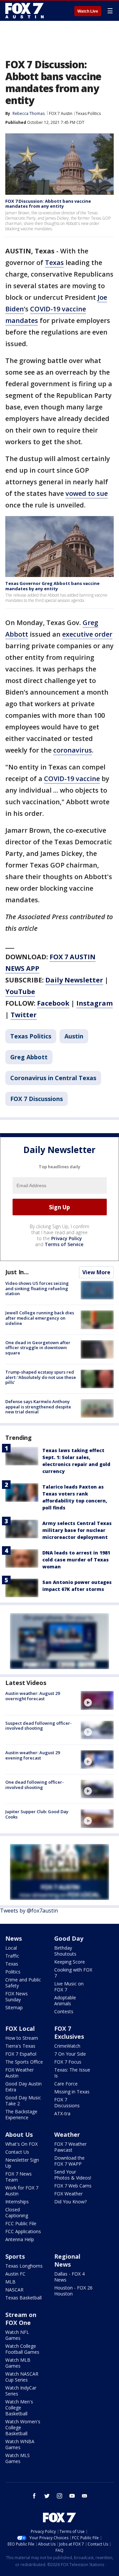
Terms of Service (64, 1244)
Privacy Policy (67, 1238)
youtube (72, 2496)
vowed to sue (87, 493)
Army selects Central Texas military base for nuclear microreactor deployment (77, 1530)
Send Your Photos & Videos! (73, 2175)
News (14, 1938)
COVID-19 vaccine (72, 779)
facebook (34, 2496)
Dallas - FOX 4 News (69, 2277)
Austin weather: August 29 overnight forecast (33, 1696)
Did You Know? (70, 2202)
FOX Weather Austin (20, 2073)
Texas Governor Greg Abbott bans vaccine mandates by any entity (52, 586)
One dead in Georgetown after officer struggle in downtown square (38, 1348)
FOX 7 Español (21, 2054)
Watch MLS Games (18, 2458)
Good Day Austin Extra (23, 2087)
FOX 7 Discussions (37, 1099)
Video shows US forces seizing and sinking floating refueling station (37, 1288)
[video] (97, 1700)
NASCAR (14, 2290)
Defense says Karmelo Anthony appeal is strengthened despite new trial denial (38, 1407)
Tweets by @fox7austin (29, 1911)
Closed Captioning (17, 2212)
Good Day (69, 1938)
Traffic (12, 1956)
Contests (64, 2011)
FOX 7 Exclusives (69, 2032)
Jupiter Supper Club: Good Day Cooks (37, 1814)
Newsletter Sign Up (22, 2163)
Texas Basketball (23, 2298)
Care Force (66, 2084)
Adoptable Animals (65, 2000)
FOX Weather (68, 2194)
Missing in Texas (72, 2092)
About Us (19, 2134)
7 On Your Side (70, 2054)
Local (11, 1948)
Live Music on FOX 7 (69, 1987)
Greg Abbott (29, 1057)
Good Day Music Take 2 (23, 2101)
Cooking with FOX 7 (73, 1973)
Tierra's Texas (20, 2046)
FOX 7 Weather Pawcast (70, 2147)
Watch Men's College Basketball (19, 2408)
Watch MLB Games (18, 2363)
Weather (67, 2134)
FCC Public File (21, 2223)
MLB (10, 2282)
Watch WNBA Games (20, 2444)
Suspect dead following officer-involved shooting (39, 1726)
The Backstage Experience (21, 2114)
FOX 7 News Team (19, 2177)
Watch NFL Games (17, 2335)
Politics (13, 1972)
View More (96, 1272)
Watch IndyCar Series (21, 2391)
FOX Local (20, 2028)
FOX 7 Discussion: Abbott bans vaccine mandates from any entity (48, 204)
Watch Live (88, 11)
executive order (87, 634)
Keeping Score (70, 1962)
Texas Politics (88, 113)
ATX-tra (62, 2113)
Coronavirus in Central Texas (53, 1078)
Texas (54, 263)
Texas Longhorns (24, 2266)
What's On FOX (21, 2144)
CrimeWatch (67, 2046)
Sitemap (14, 2007)
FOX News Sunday (17, 1997)
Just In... (17, 1272)
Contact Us (17, 2152)
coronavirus (73, 750)
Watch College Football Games (22, 2349)
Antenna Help (20, 2239)
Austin (74, 1036)
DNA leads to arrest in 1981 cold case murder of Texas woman (76, 1560)
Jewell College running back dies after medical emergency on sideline (40, 1318)
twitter (47, 2496)
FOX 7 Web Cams (73, 2186)
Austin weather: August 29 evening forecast (33, 1755)
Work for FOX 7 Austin (22, 2191)
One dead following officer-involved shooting (35, 1785)
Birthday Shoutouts (65, 1951)
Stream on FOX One (21, 2319)
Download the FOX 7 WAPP (69, 2161)
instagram (59, 2496)
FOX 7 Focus (68, 2062)
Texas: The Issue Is (72, 2073)
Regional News (67, 2260)
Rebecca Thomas (29, 113)
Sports (15, 2256)
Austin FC (15, 2274)
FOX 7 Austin (61, 113)
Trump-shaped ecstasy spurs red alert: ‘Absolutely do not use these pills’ (41, 1377)
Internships (17, 2202)
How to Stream (22, 2038)
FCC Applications (23, 2231)
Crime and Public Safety (23, 1983)
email (85, 2496)
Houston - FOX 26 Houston (73, 2291)
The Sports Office (24, 2062)
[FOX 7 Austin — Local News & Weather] (24, 11)
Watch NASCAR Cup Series (22, 2377)
